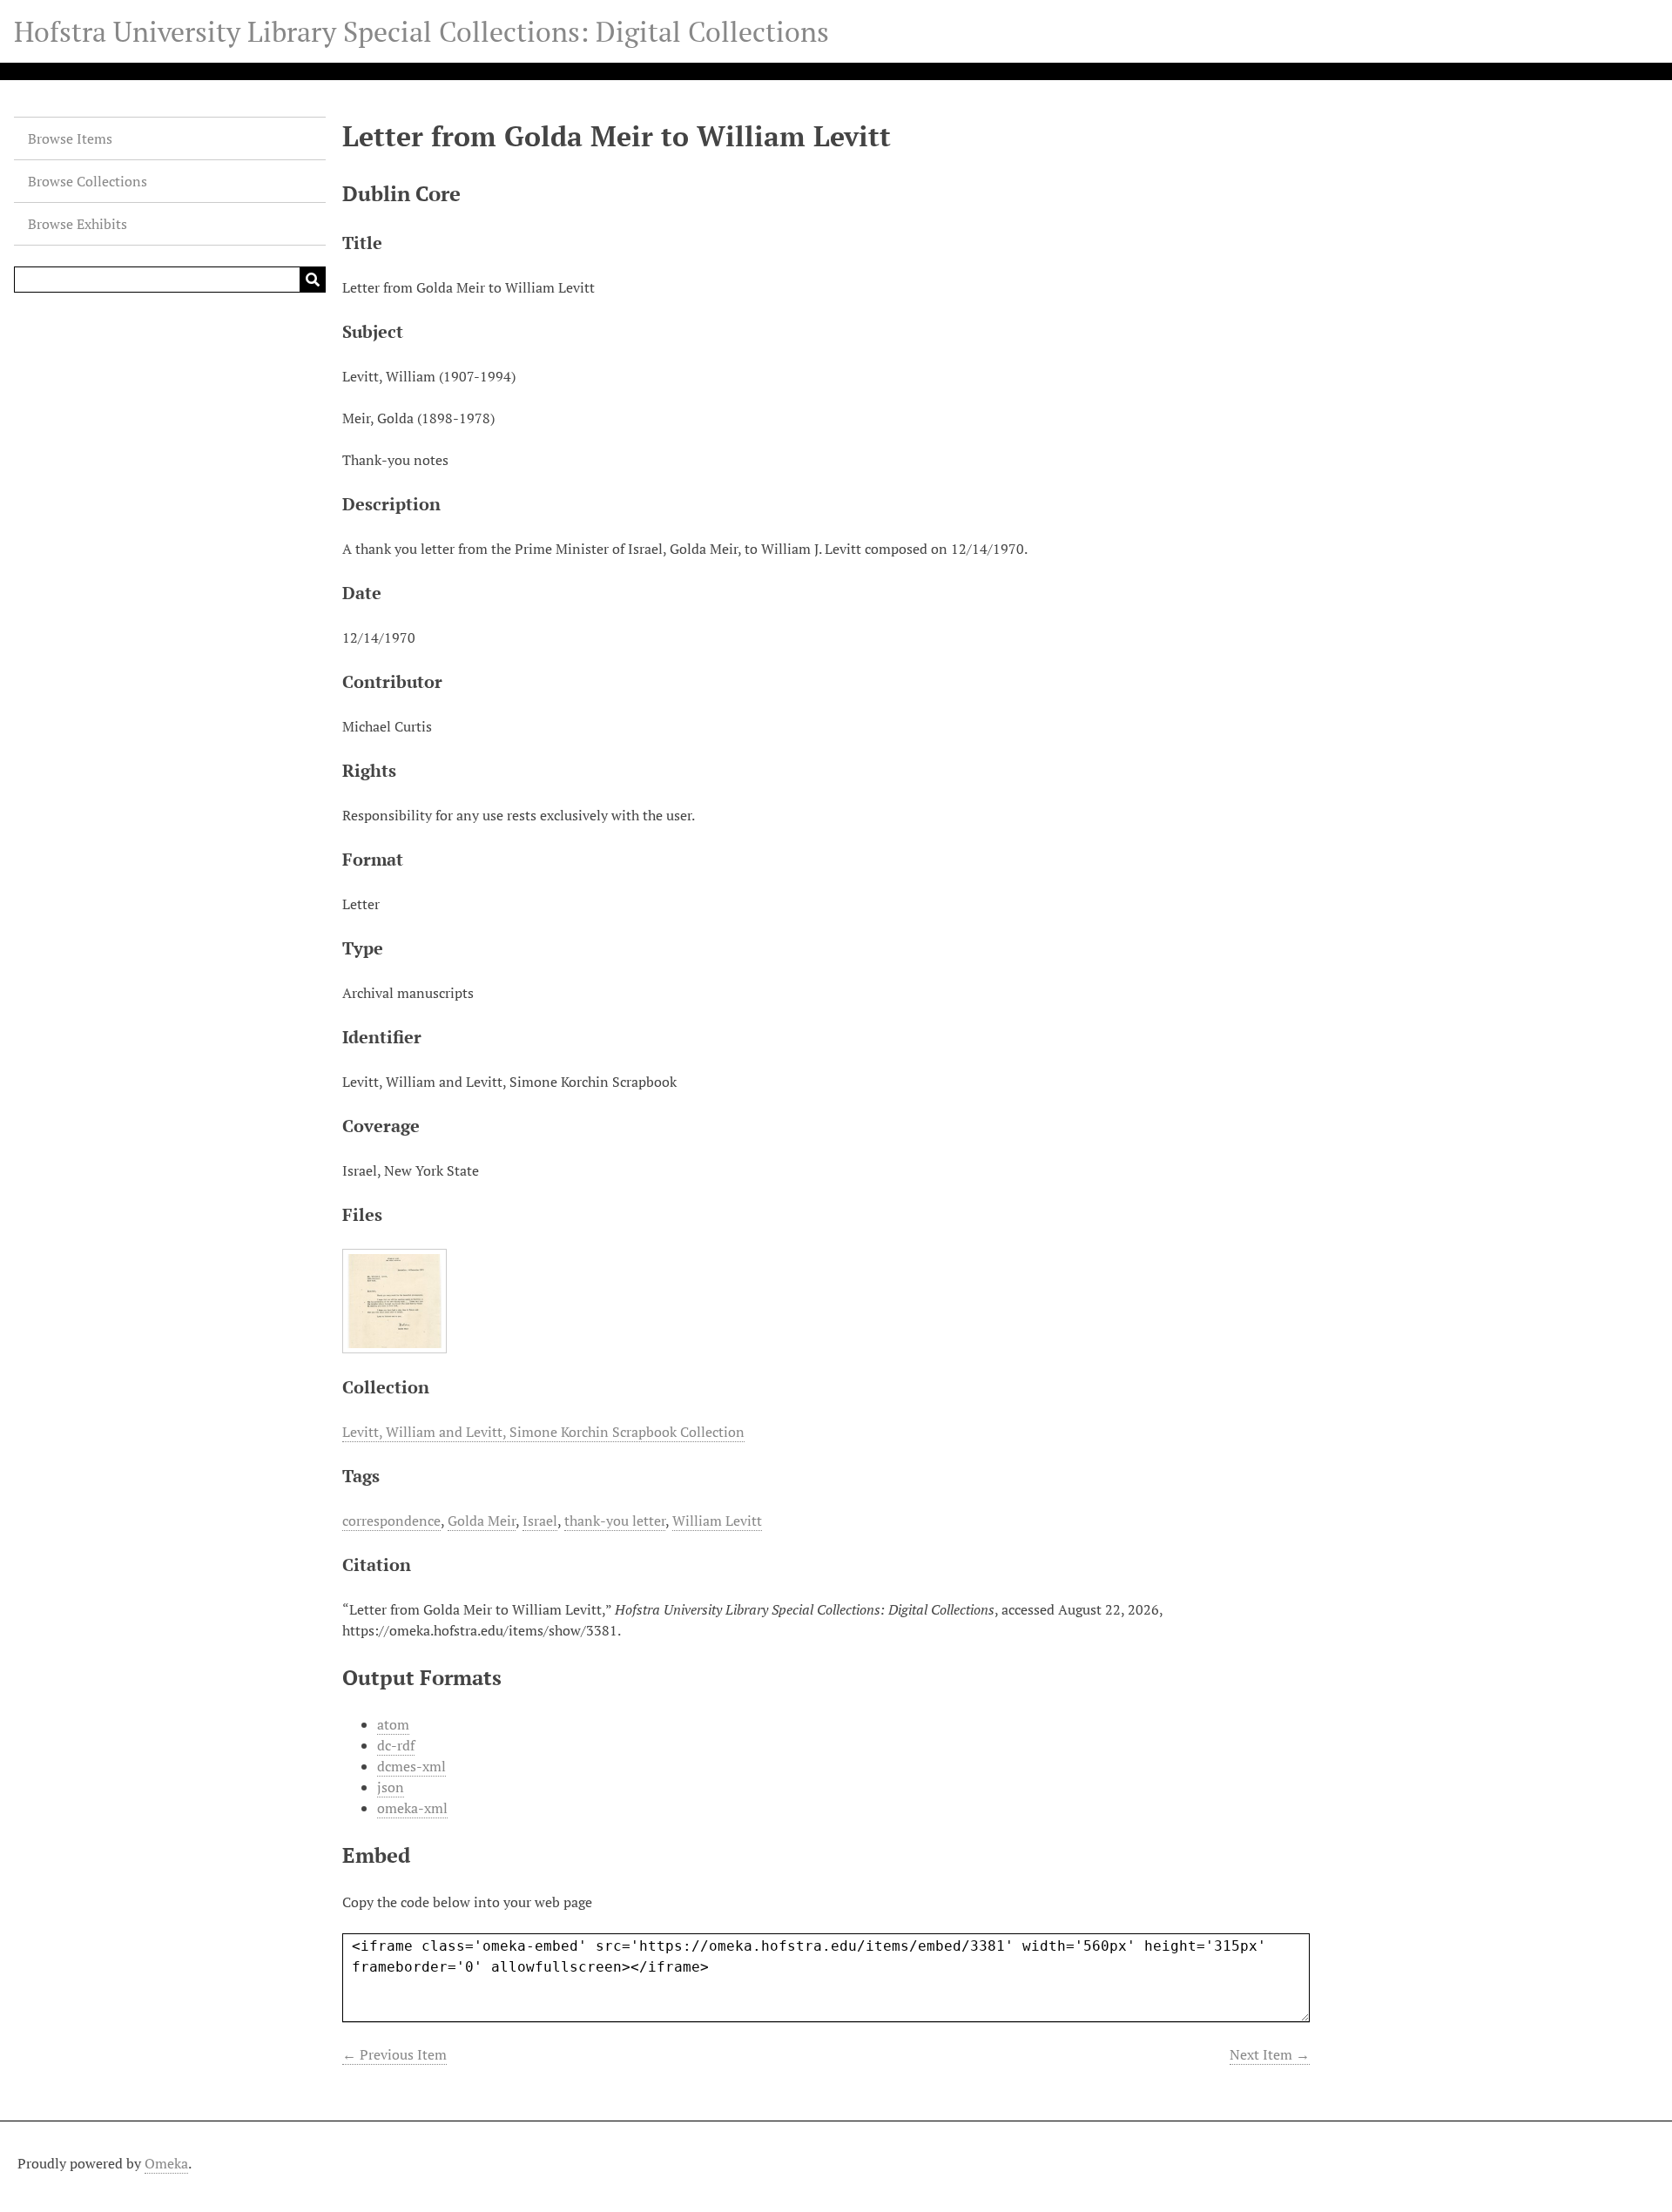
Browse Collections (88, 181)
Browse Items (70, 138)
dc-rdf (396, 1745)
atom (393, 1724)
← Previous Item (394, 2054)
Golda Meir (482, 1521)
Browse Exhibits (78, 224)
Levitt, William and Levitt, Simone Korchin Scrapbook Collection (543, 1432)
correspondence (391, 1521)
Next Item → (1270, 2054)
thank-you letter (615, 1521)
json (391, 1787)
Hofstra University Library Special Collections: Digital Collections (421, 31)
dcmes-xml (411, 1766)
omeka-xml (412, 1808)
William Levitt (717, 1521)
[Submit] (313, 280)
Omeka (166, 2163)
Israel (540, 1521)
